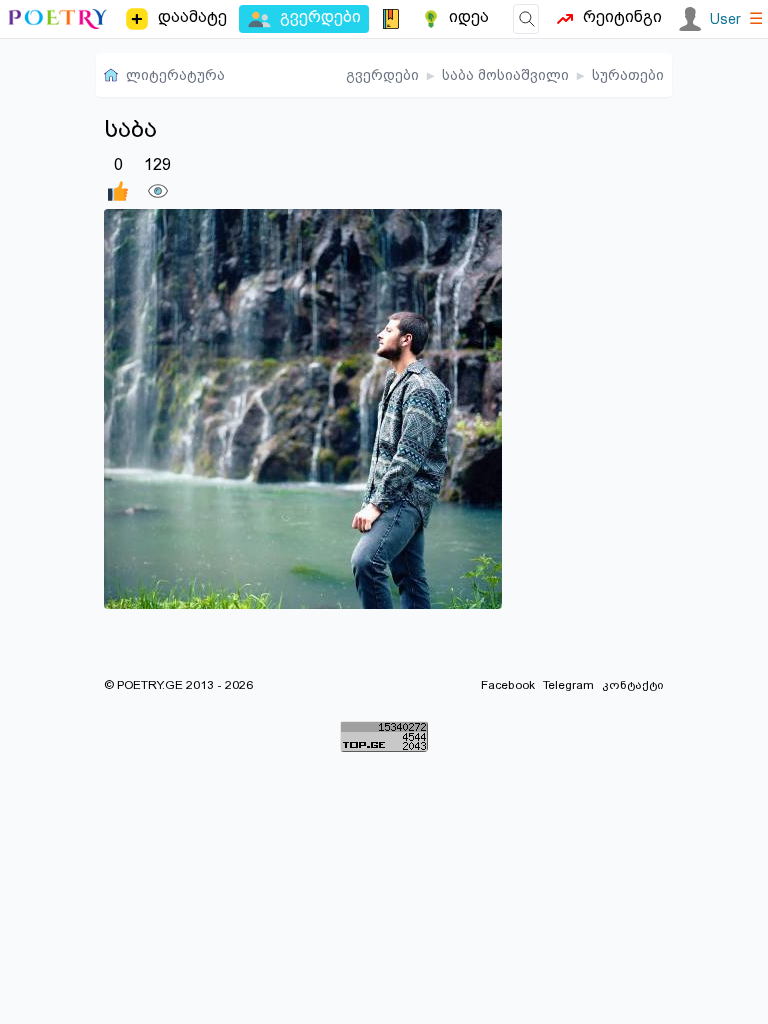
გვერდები (382, 75)
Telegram (568, 685)
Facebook (508, 685)
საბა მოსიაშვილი (505, 75)
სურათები (628, 75)
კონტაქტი (633, 685)
